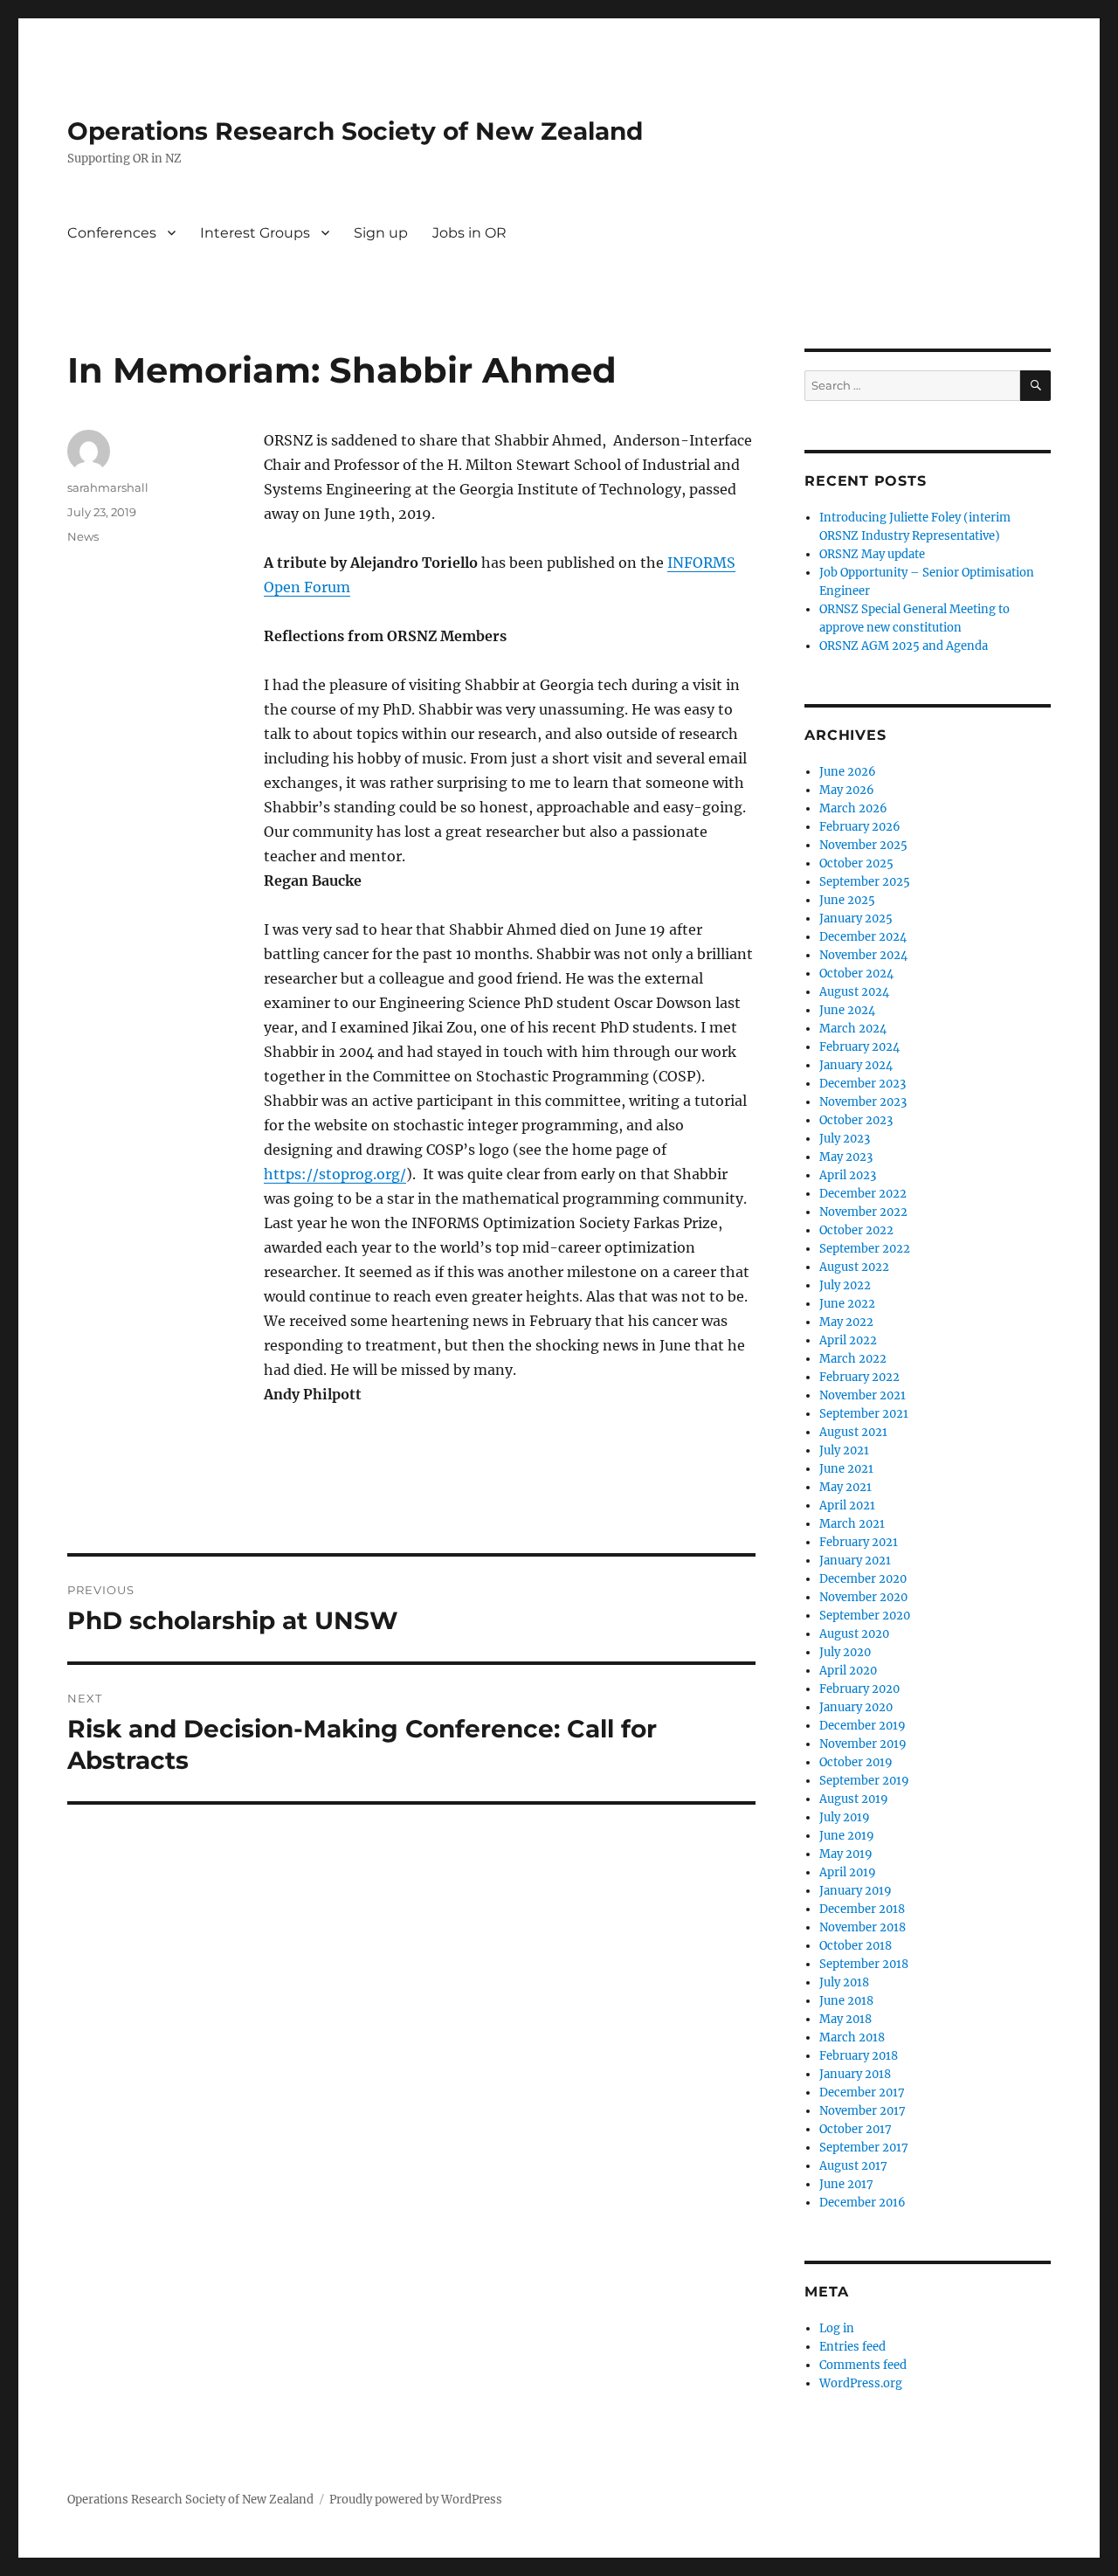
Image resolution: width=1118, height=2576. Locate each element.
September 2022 (865, 1249)
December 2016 (863, 2203)
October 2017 (856, 2129)
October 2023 (856, 1120)
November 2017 (863, 2111)
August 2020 (854, 1634)
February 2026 (860, 827)
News (83, 536)
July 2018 (844, 1982)
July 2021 (844, 1450)
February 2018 (859, 2056)
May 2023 (846, 1157)
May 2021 (845, 1487)
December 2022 (863, 1194)
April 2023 (848, 1175)
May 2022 (846, 1322)
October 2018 (856, 1946)
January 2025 (856, 919)
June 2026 (848, 772)
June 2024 (847, 1010)
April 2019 (848, 1872)
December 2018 (862, 1909)
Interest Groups (255, 233)
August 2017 (853, 2166)
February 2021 (859, 1542)
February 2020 (859, 1689)
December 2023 (863, 1084)
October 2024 (856, 974)
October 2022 (856, 1230)
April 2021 (847, 1506)
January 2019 (856, 1891)
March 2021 (852, 1524)
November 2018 (863, 1927)
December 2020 (863, 1579)
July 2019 (845, 1817)
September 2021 (864, 1414)
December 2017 (862, 2093)
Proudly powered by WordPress (416, 2500)
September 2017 (864, 2148)
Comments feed (863, 2365)
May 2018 (845, 2019)
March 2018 (852, 2037)
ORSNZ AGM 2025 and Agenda (904, 646)
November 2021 (863, 1395)
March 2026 (853, 808)
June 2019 (847, 1836)
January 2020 (856, 1707)
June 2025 (847, 900)
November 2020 (863, 1597)
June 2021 (846, 1469)
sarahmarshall (108, 487)
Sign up (381, 233)
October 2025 (856, 863)
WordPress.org (861, 2383)
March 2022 (853, 1359)
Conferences (112, 233)
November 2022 (863, 1212)
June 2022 (847, 1304)
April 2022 (848, 1340)
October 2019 (856, 1762)
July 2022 (845, 1285)
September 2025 (865, 882)
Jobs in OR (469, 233)
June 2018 (846, 2001)
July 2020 (845, 1652)
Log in (837, 2328)
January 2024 (856, 1065)
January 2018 (855, 2074)
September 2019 (864, 1781)
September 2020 (865, 1616)
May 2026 (847, 790)
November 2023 (863, 1102)
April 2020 (848, 1671)
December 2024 (863, 937)
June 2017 (846, 2184)
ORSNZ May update (872, 554)
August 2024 (854, 992)
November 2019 (863, 1744)
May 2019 (846, 1854)
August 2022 (854, 1267)
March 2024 (853, 1029)
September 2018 (864, 1964)
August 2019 (854, 1799)
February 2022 (859, 1377)
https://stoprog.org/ (335, 1174)
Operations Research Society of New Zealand (355, 131)
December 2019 (863, 1726)
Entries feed (852, 2347)
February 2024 (859, 1047)
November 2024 (863, 955)
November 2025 (863, 845)
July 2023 (845, 1139)
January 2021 (855, 1561)
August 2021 (853, 1432)
